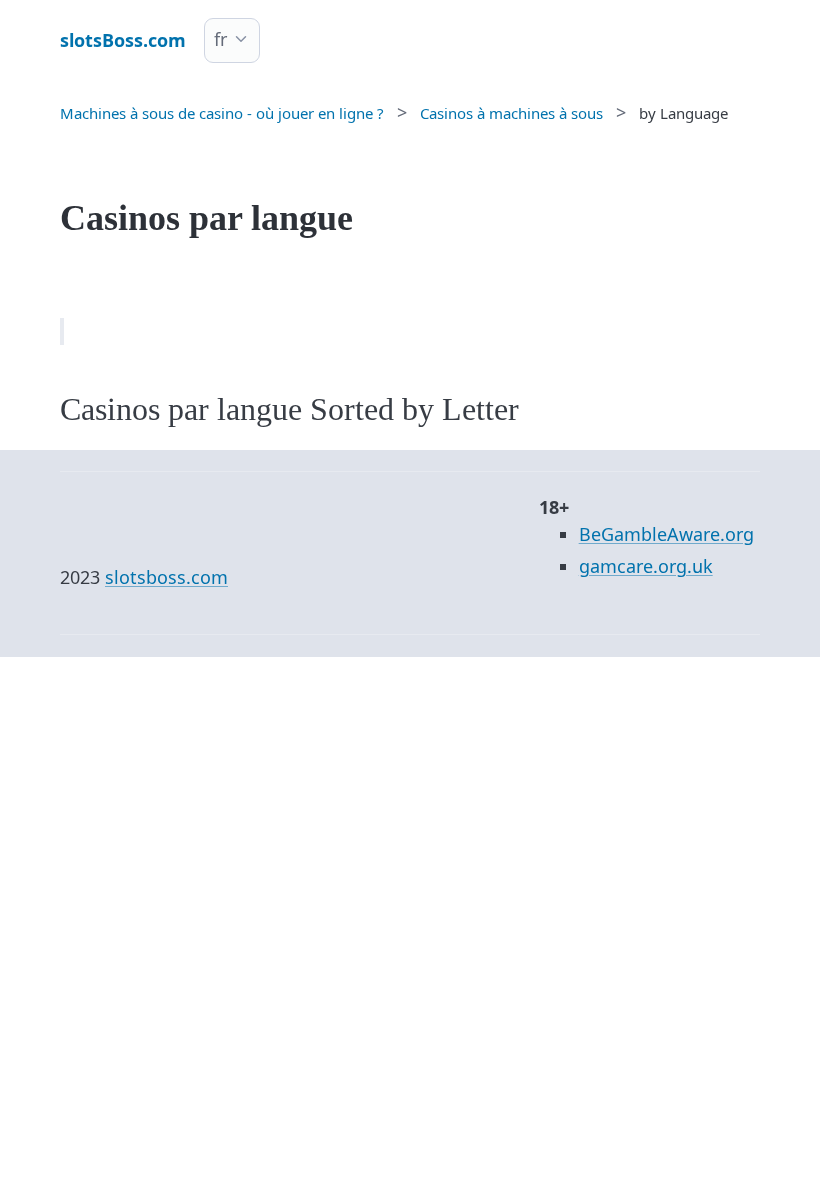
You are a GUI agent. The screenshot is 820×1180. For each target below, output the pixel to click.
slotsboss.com (166, 577)
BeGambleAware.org (666, 534)
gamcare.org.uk (646, 566)
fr (220, 39)
